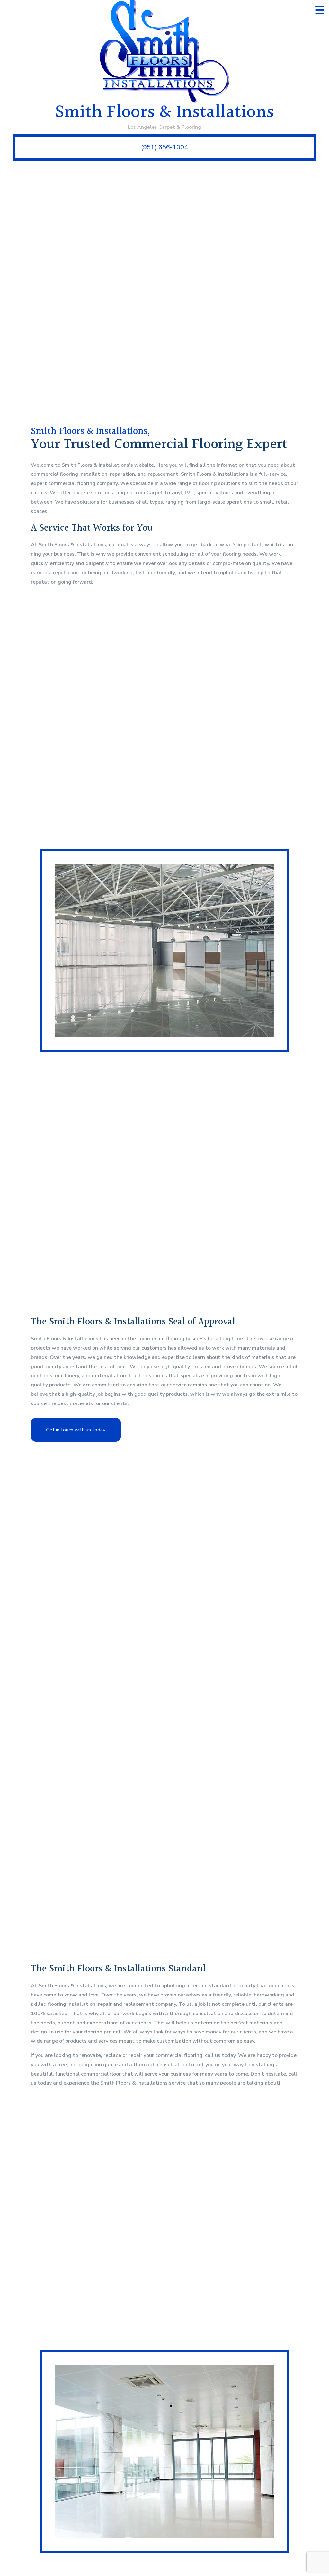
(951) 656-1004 (164, 147)
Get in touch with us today (76, 1430)
